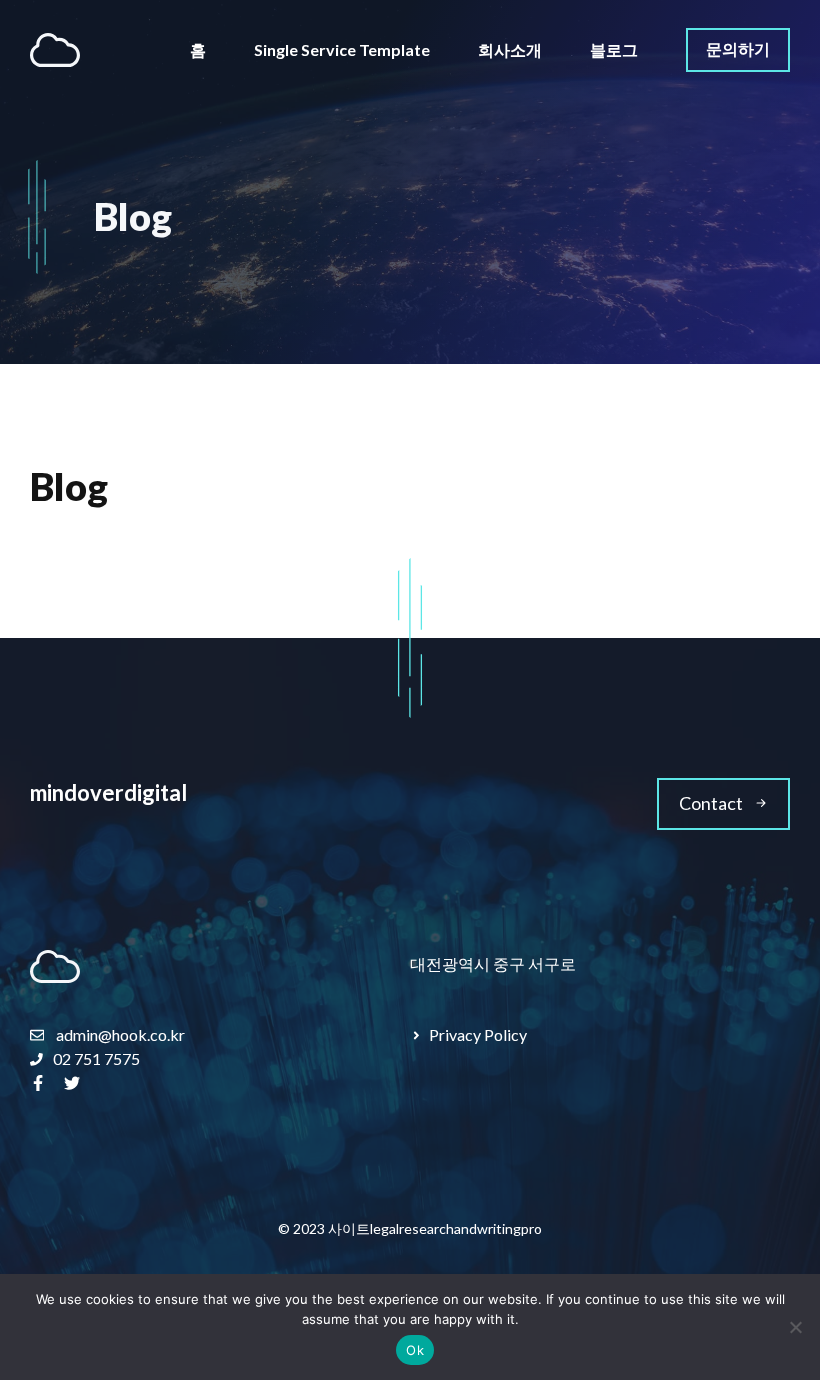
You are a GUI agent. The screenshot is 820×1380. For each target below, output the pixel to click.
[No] (795, 1327)
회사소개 (510, 49)
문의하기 (738, 48)
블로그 (614, 49)
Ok (415, 1350)
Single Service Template (342, 49)
